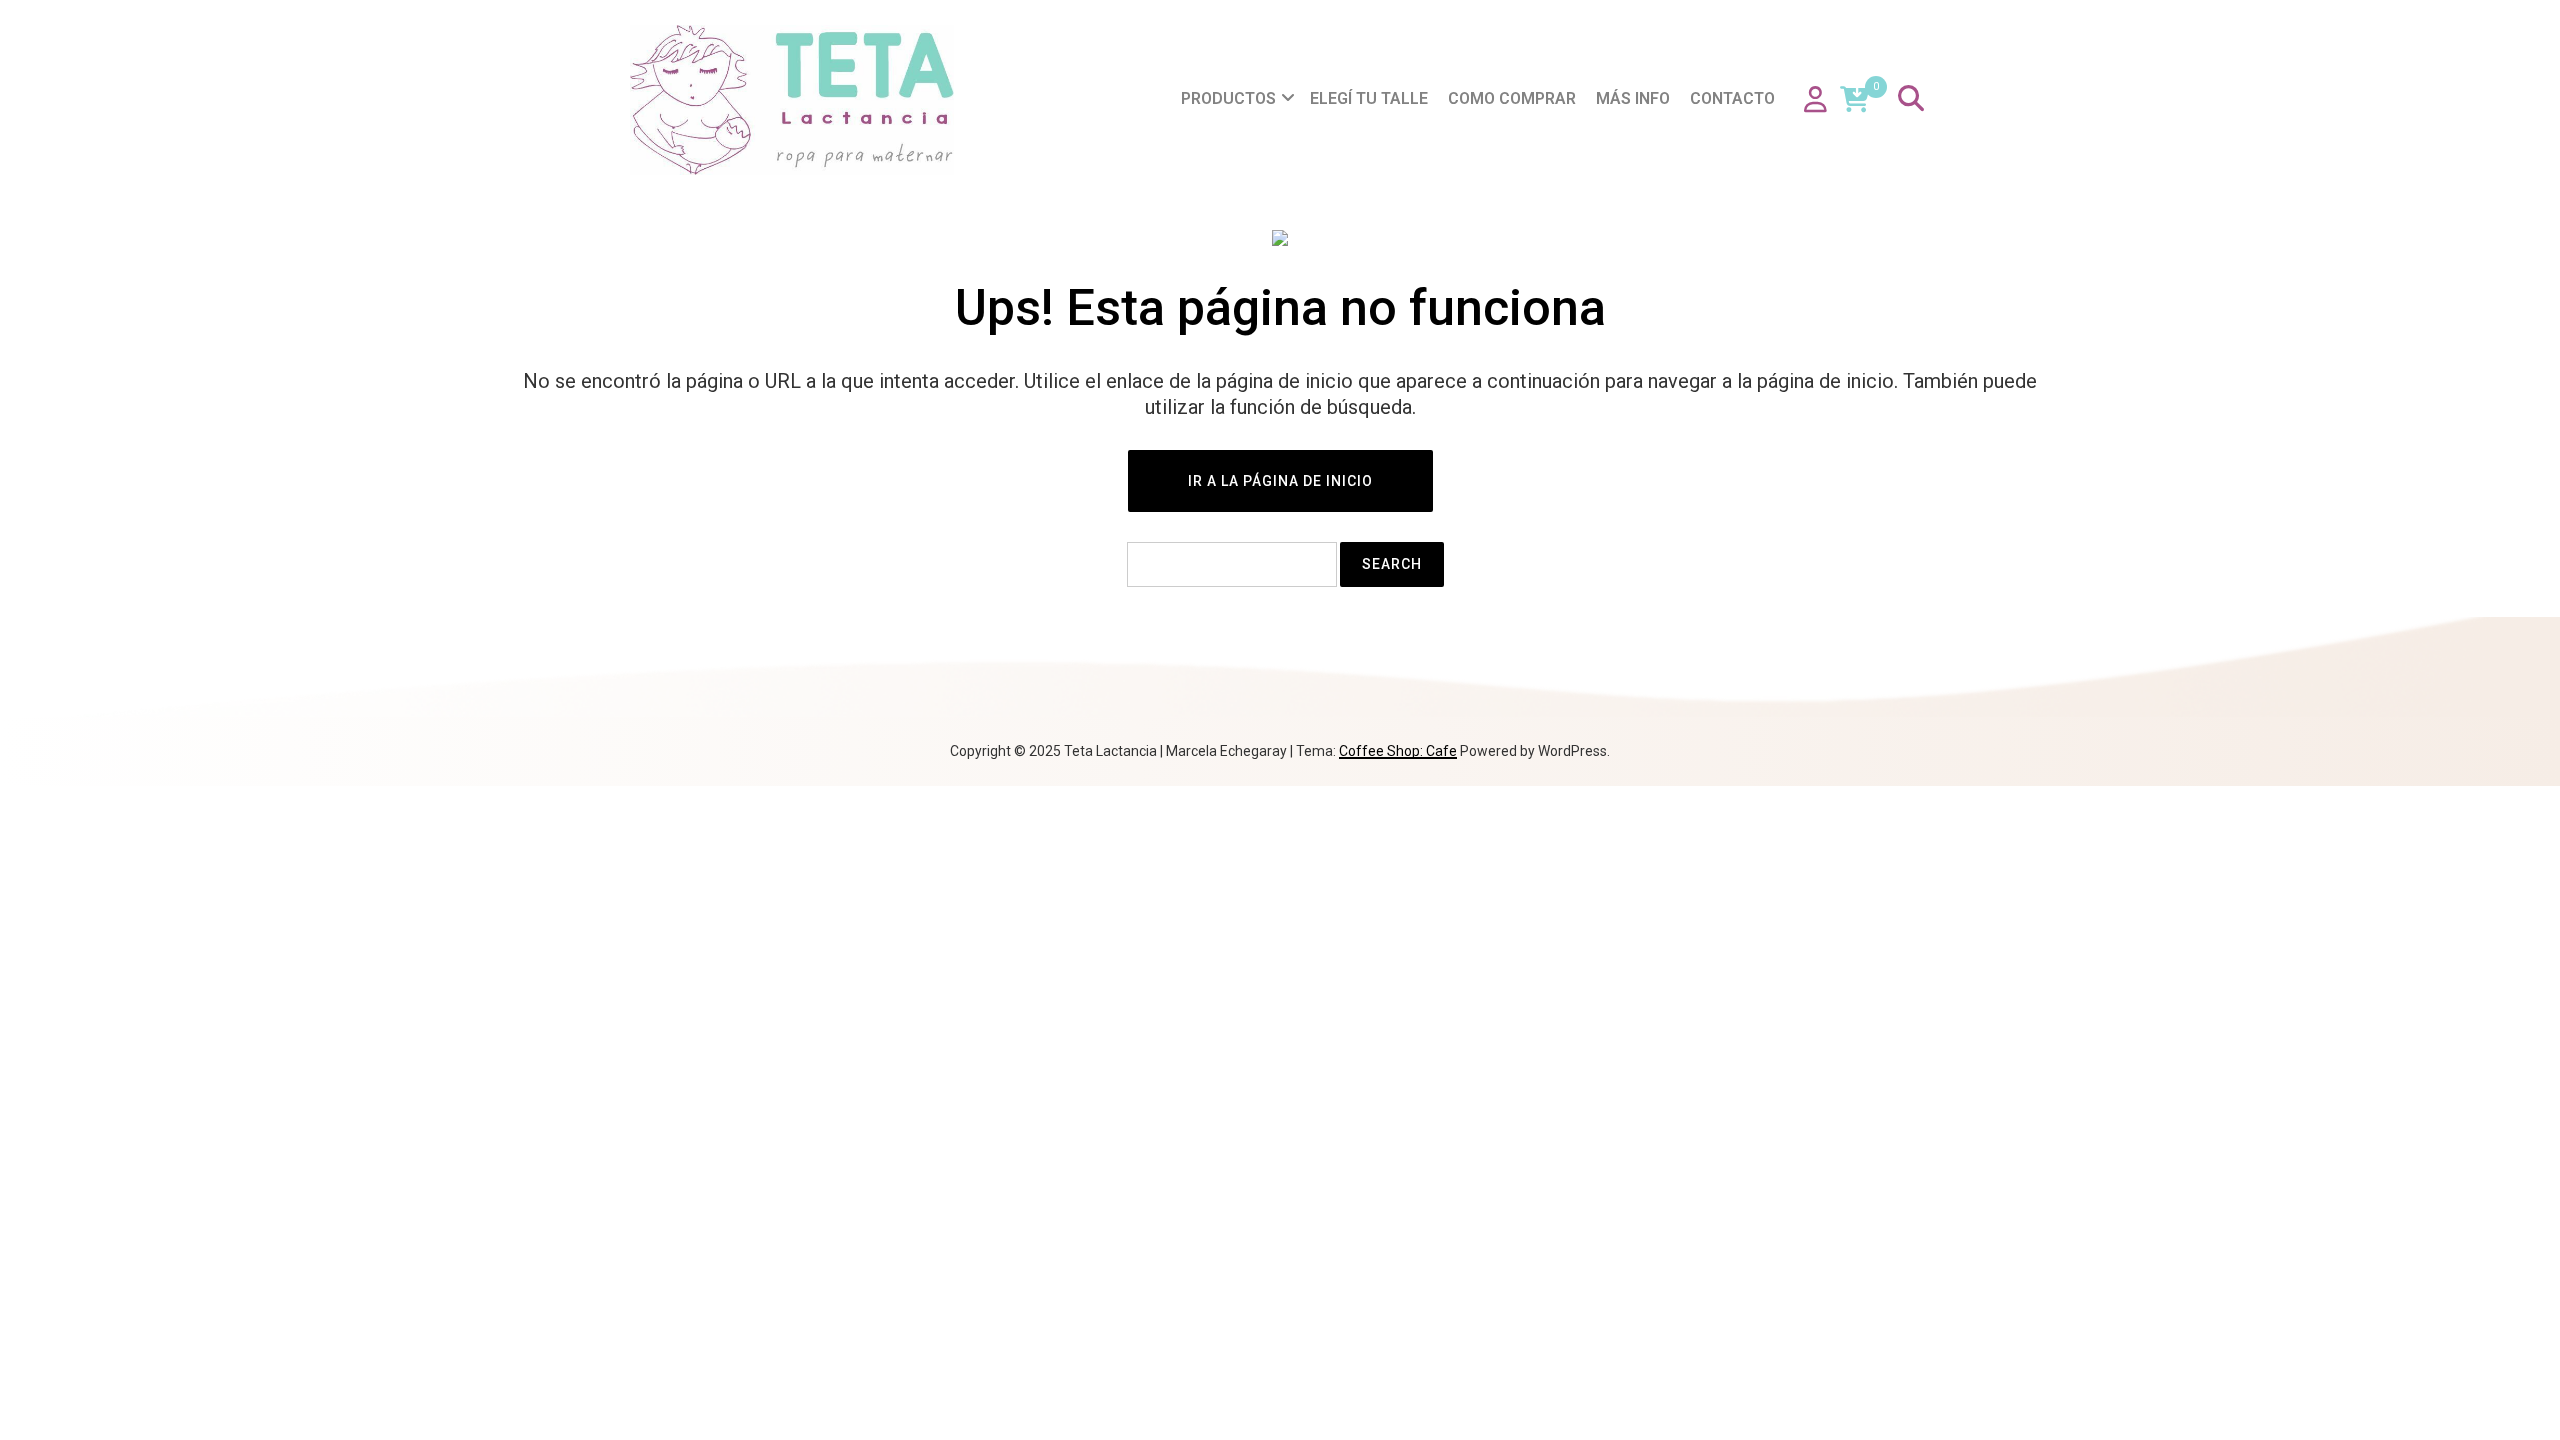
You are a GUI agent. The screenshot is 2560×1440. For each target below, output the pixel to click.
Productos (1228, 98)
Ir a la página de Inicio (1280, 481)
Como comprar (1512, 98)
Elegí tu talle (1369, 98)
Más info (1633, 98)
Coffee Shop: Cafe (1398, 751)
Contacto (1732, 98)
